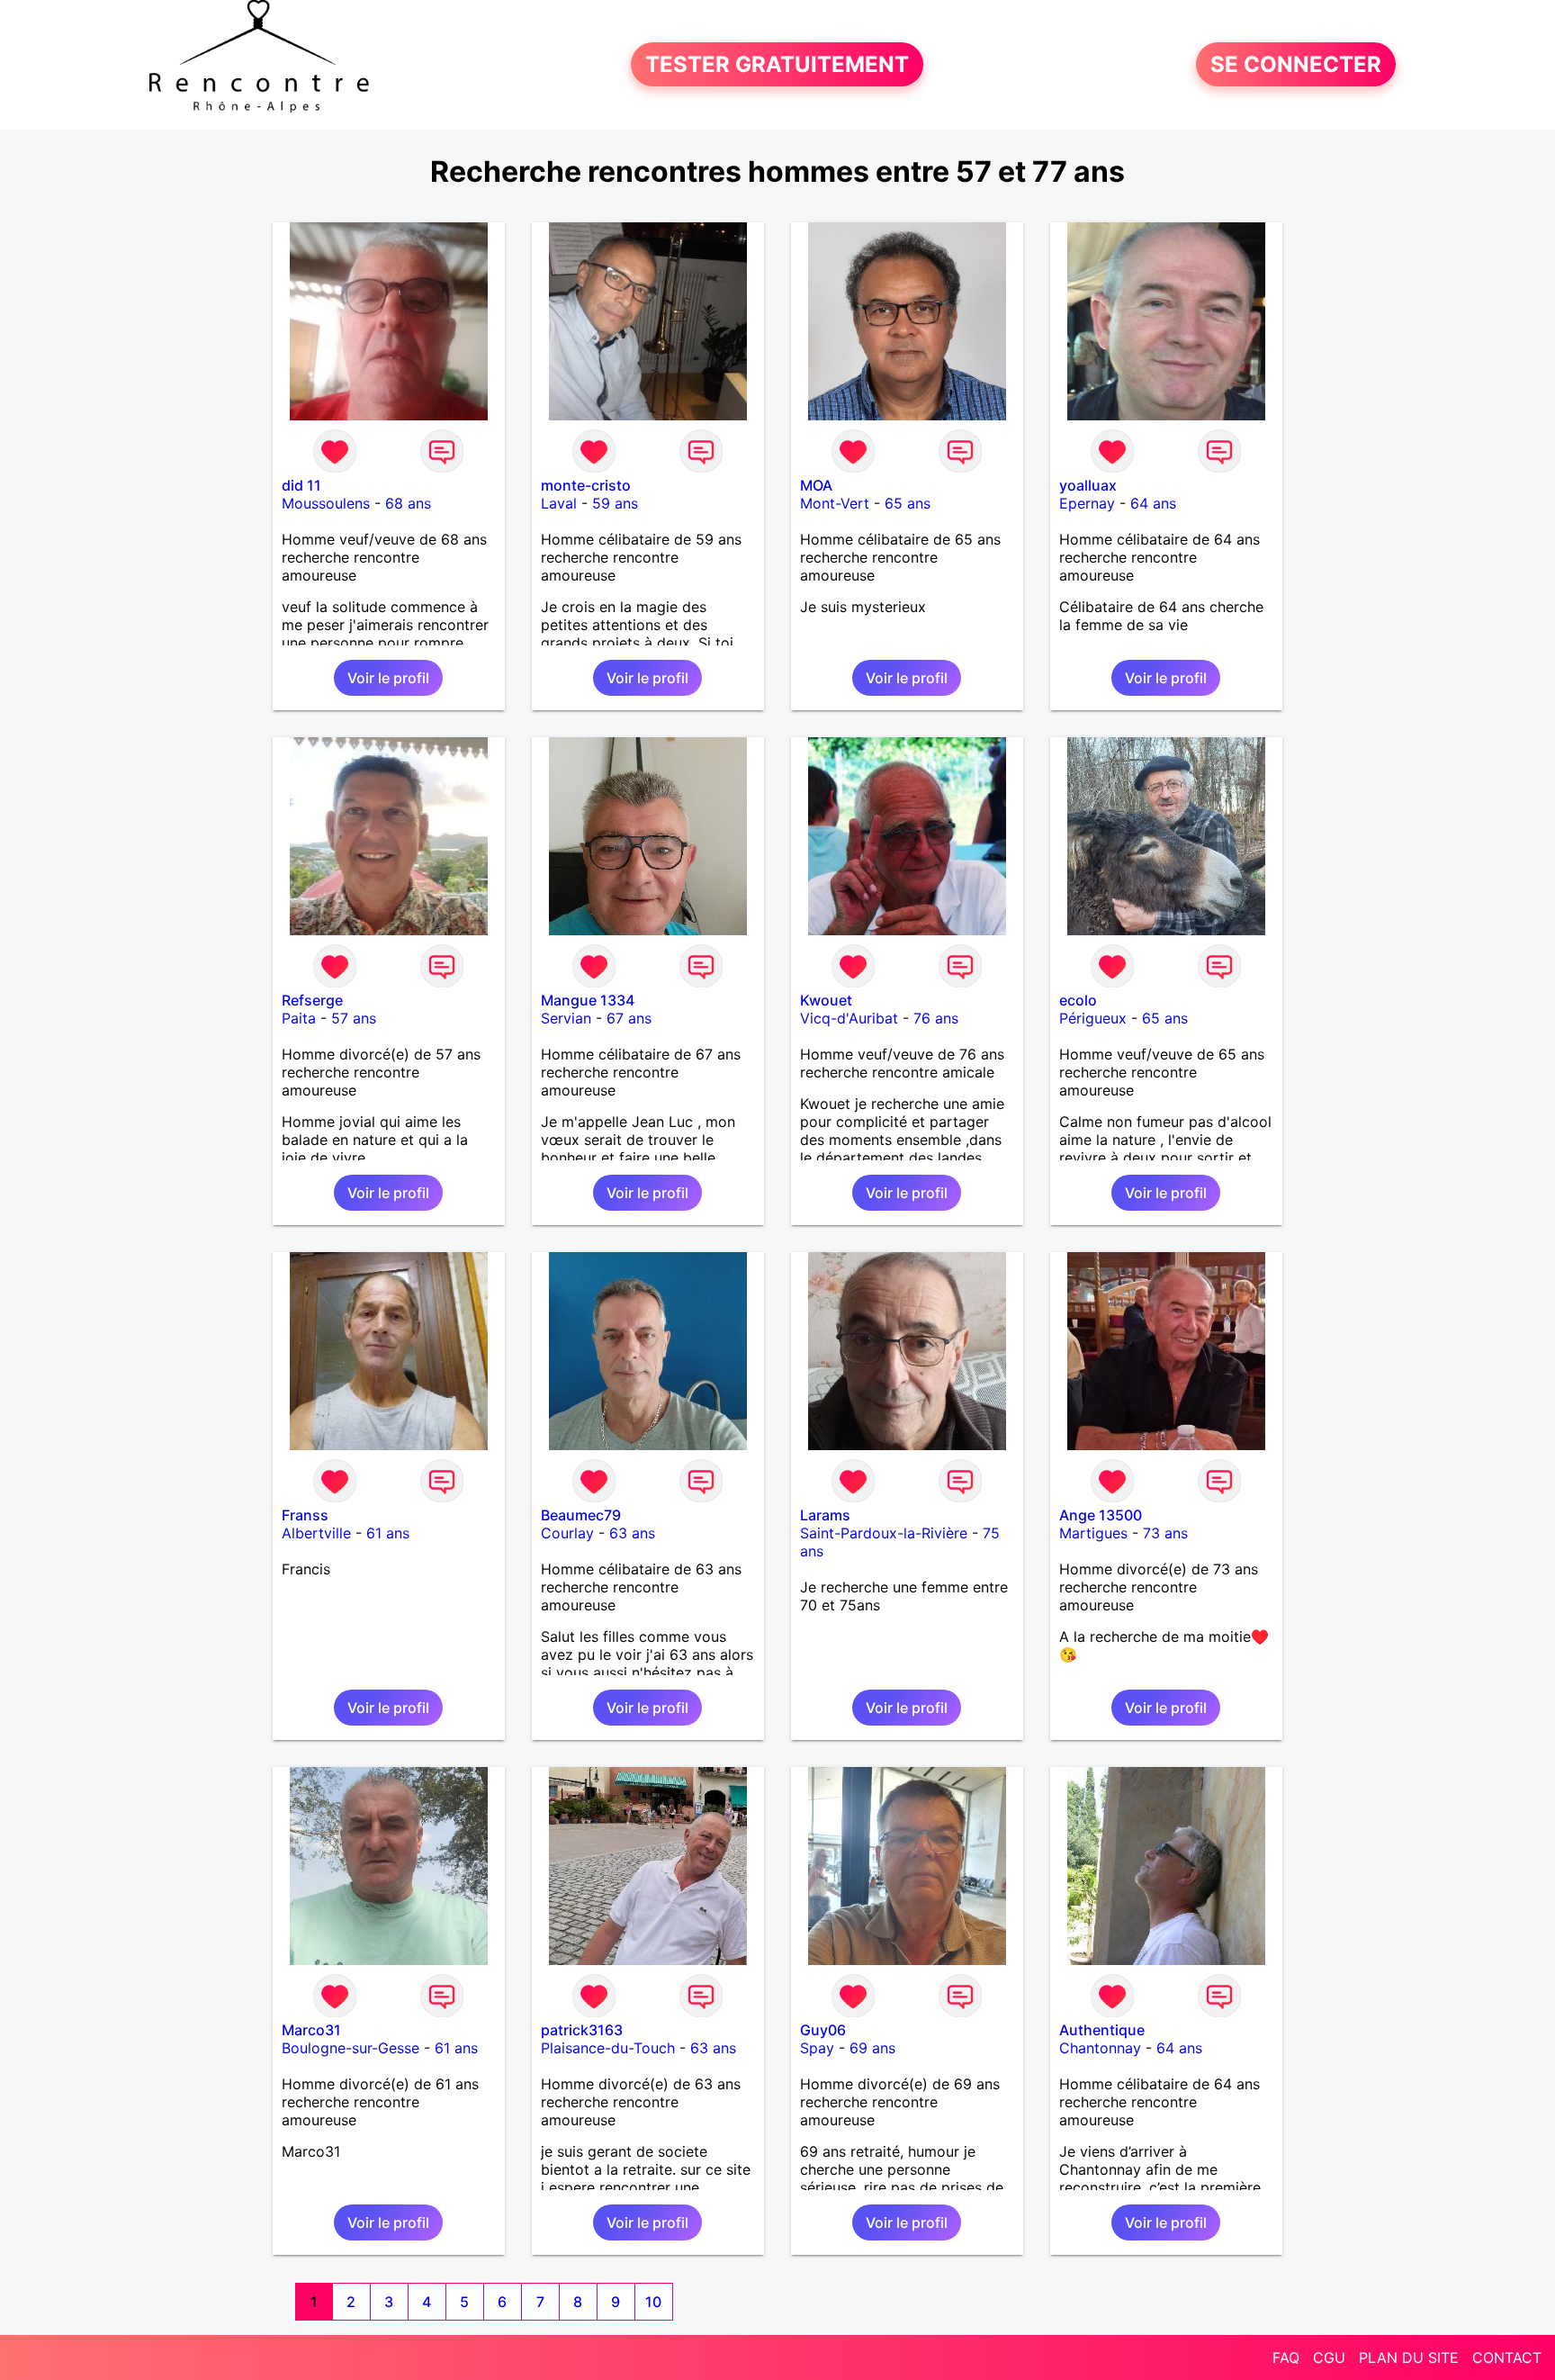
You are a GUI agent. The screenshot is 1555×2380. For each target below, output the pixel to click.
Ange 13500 (1101, 1515)
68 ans (408, 503)
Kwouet (826, 1000)
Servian (566, 1018)
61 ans (388, 1533)
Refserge (312, 1000)
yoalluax (1088, 485)
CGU (1329, 2357)
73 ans (1165, 1533)
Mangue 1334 (588, 1000)
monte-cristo (586, 485)
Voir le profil (388, 678)
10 (653, 2302)
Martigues (1093, 1533)
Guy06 (823, 2030)
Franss (305, 1515)
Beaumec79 (581, 1515)
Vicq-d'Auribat (849, 1018)
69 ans (872, 2048)
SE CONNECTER (1296, 64)
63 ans (632, 1533)
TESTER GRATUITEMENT (777, 64)
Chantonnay (1100, 2048)
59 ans (615, 503)
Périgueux (1093, 1018)
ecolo (1078, 1000)
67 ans (629, 1018)
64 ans (1153, 503)
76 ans (936, 1018)
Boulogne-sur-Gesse (351, 2048)
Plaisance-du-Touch (608, 2048)
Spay (817, 2048)
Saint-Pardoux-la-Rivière (884, 1533)
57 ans (354, 1018)
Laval (559, 503)
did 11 (301, 485)
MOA (816, 485)
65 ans (908, 503)
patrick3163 (582, 2030)
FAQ (1286, 2357)
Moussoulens (326, 503)
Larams (825, 1515)
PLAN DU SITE (1409, 2357)
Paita (299, 1018)
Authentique (1102, 2030)
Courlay (567, 1533)
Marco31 (311, 2030)
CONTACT (1507, 2357)
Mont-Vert (835, 503)
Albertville (316, 1533)
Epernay (1087, 503)
